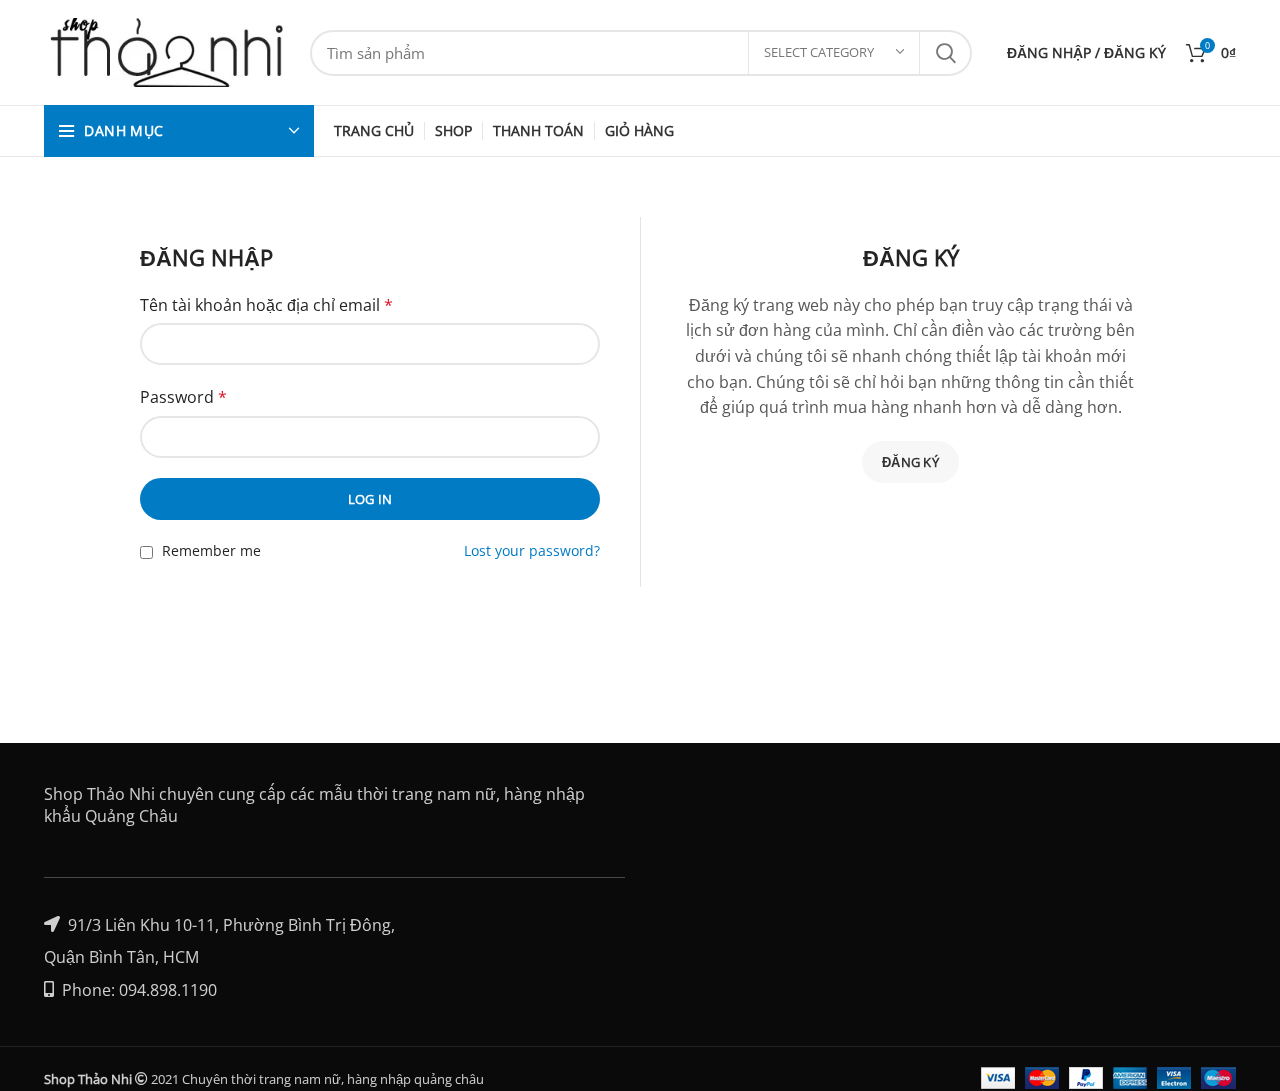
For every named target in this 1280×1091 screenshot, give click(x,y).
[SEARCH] (945, 53)
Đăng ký (910, 462)
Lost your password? (532, 550)
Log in (370, 499)
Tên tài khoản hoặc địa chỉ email (266, 305)
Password (183, 397)
